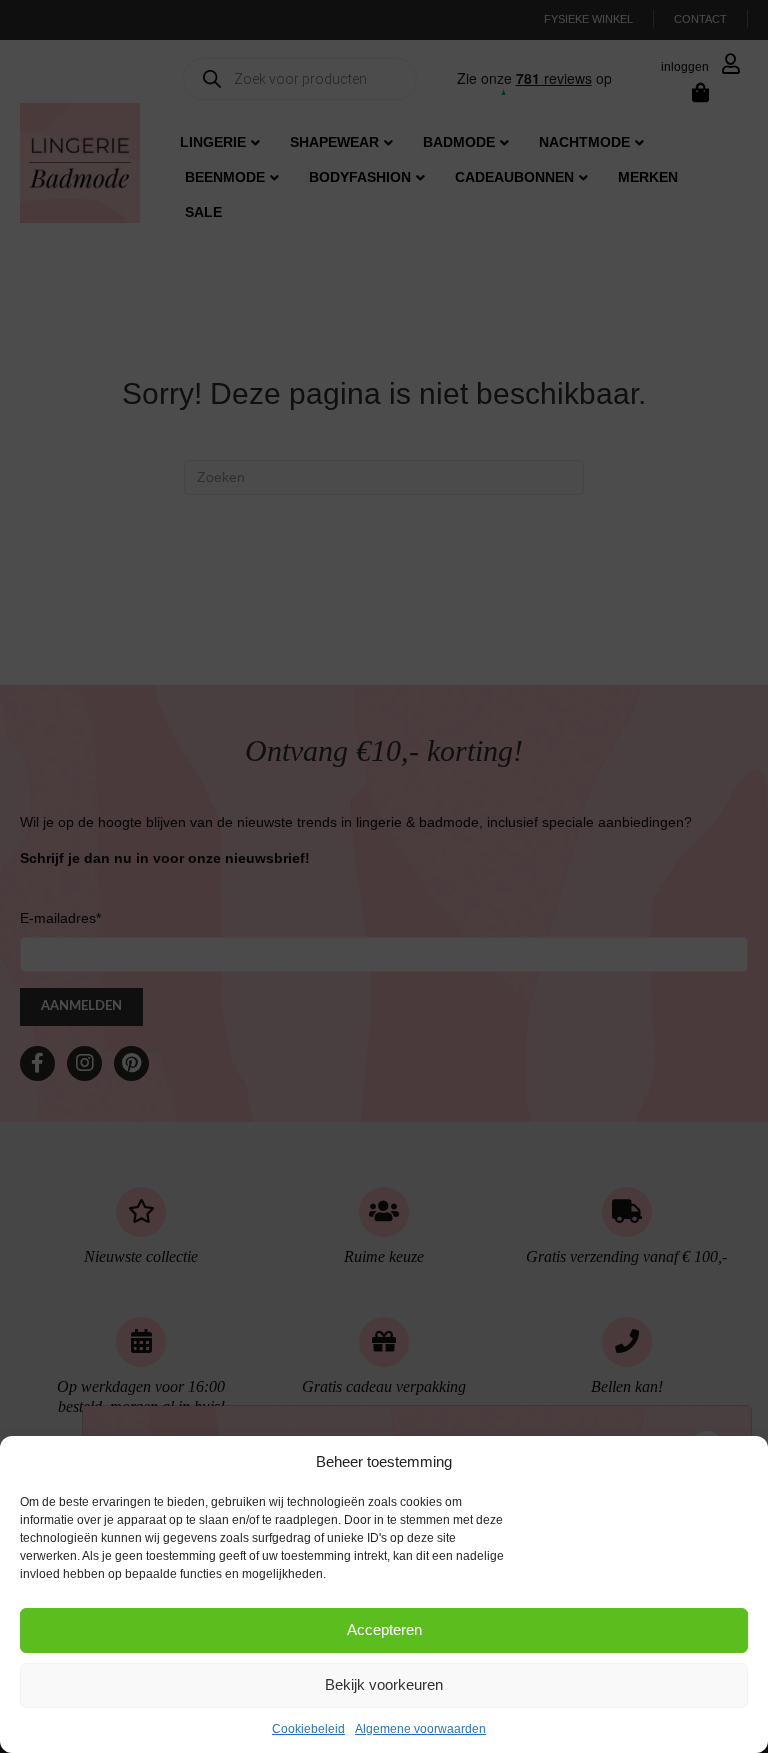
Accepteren (384, 1629)
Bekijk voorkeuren (384, 1684)
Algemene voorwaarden (420, 1729)
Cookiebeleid (308, 1729)
